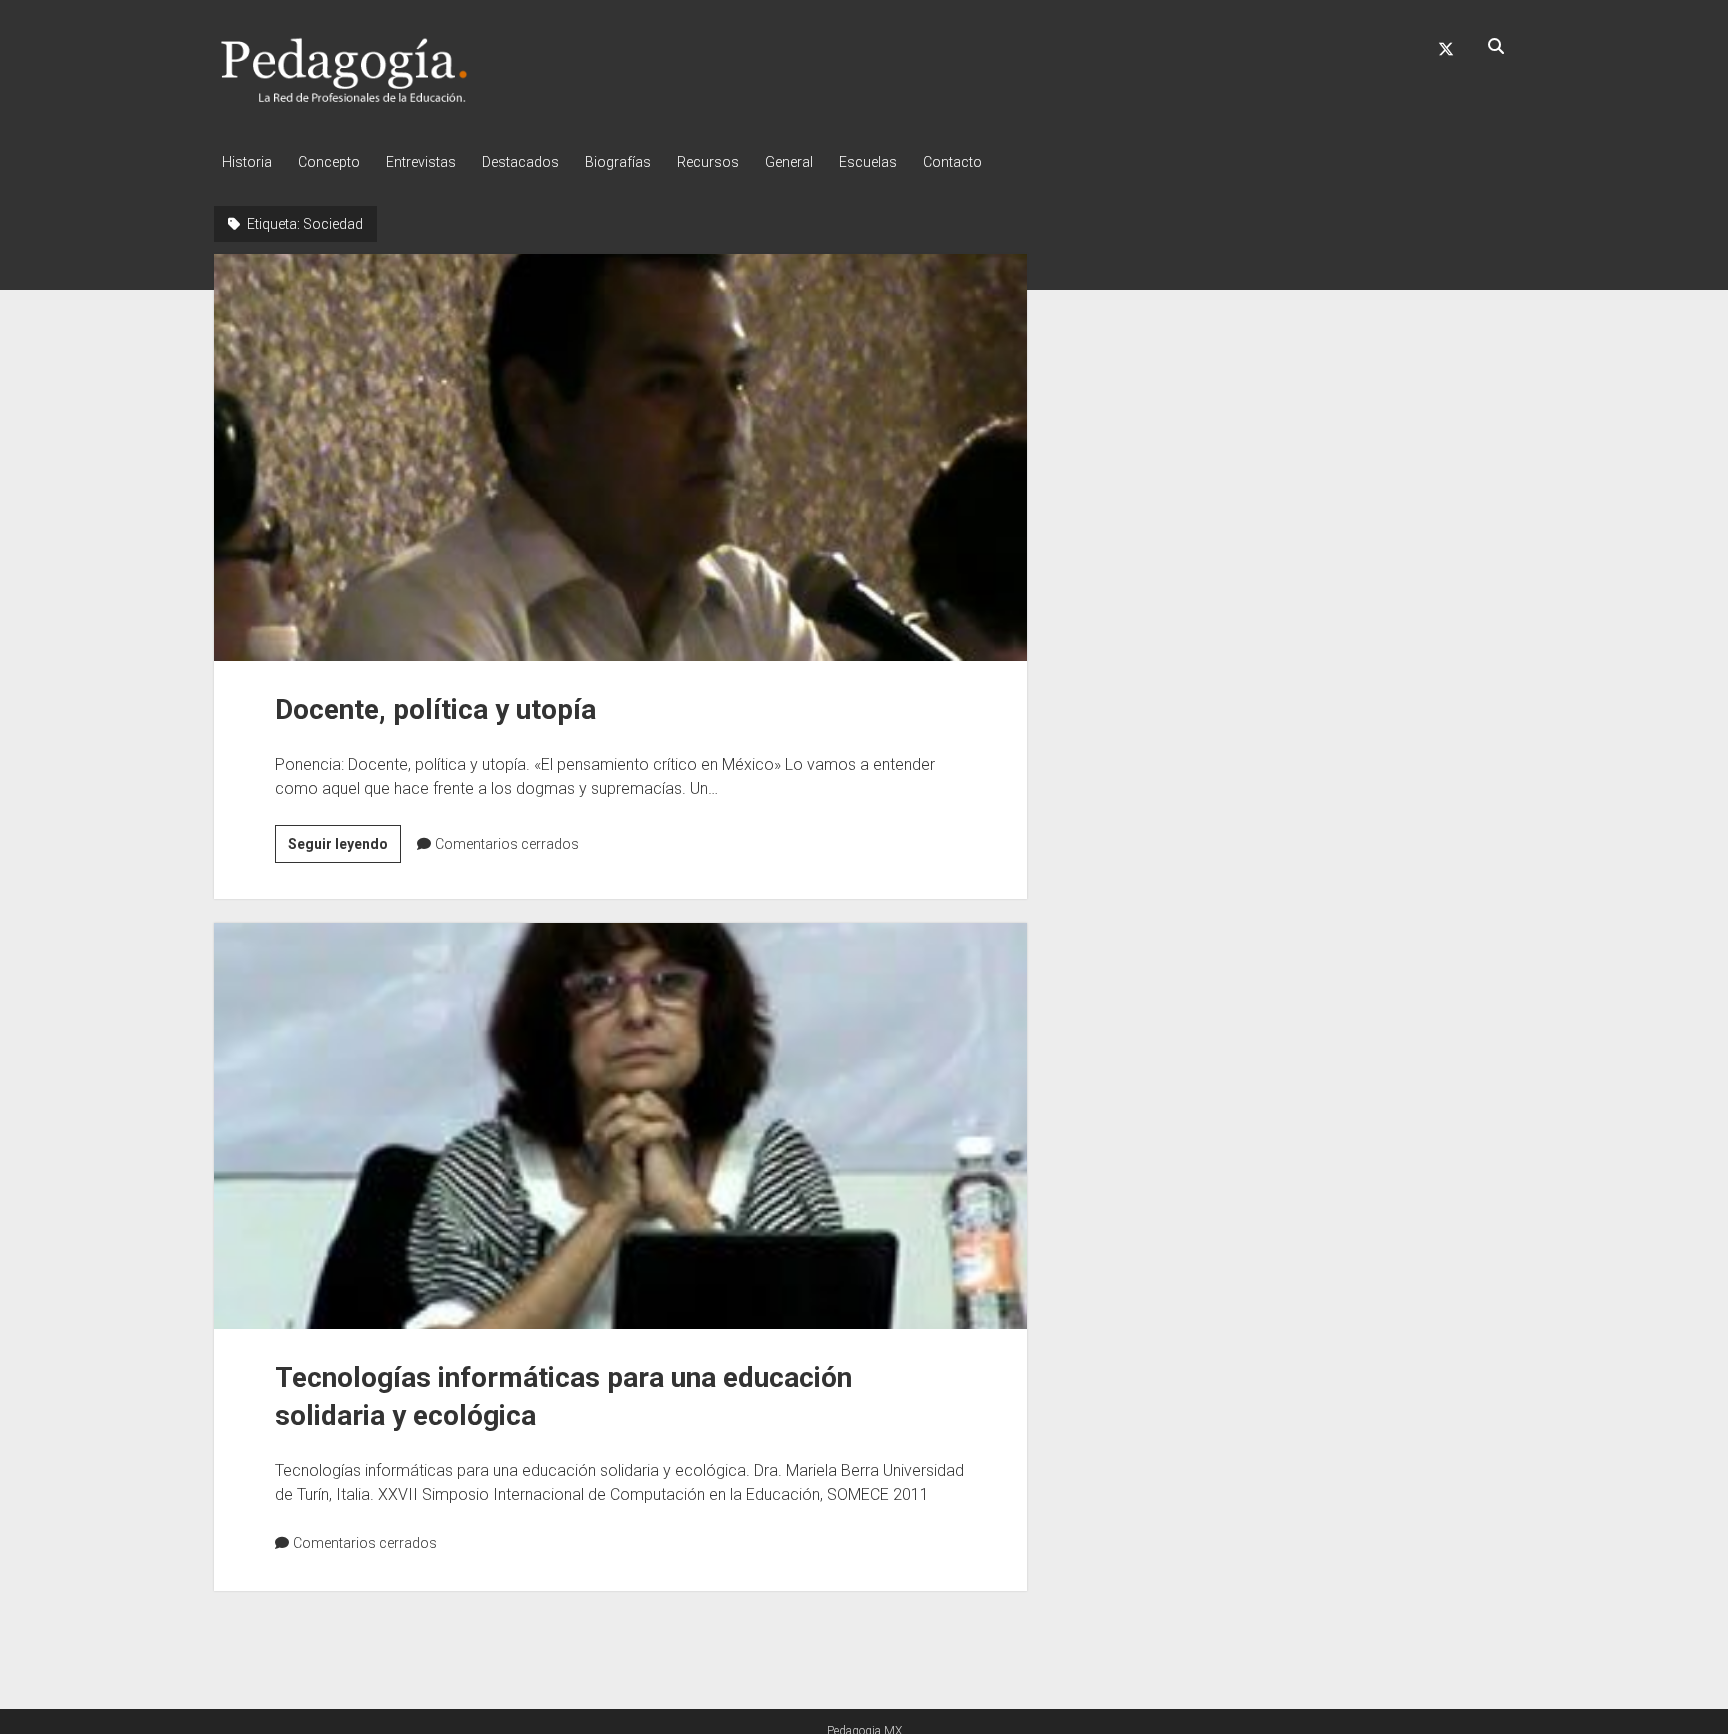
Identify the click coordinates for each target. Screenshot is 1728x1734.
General (789, 162)
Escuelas (868, 162)
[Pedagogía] (344, 99)
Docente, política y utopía (620, 457)
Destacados (520, 162)
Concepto (329, 162)
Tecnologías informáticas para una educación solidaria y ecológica (620, 1126)
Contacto (952, 162)
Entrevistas (421, 162)
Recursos (708, 162)
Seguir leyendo (344, 849)
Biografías (618, 162)
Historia (247, 162)
